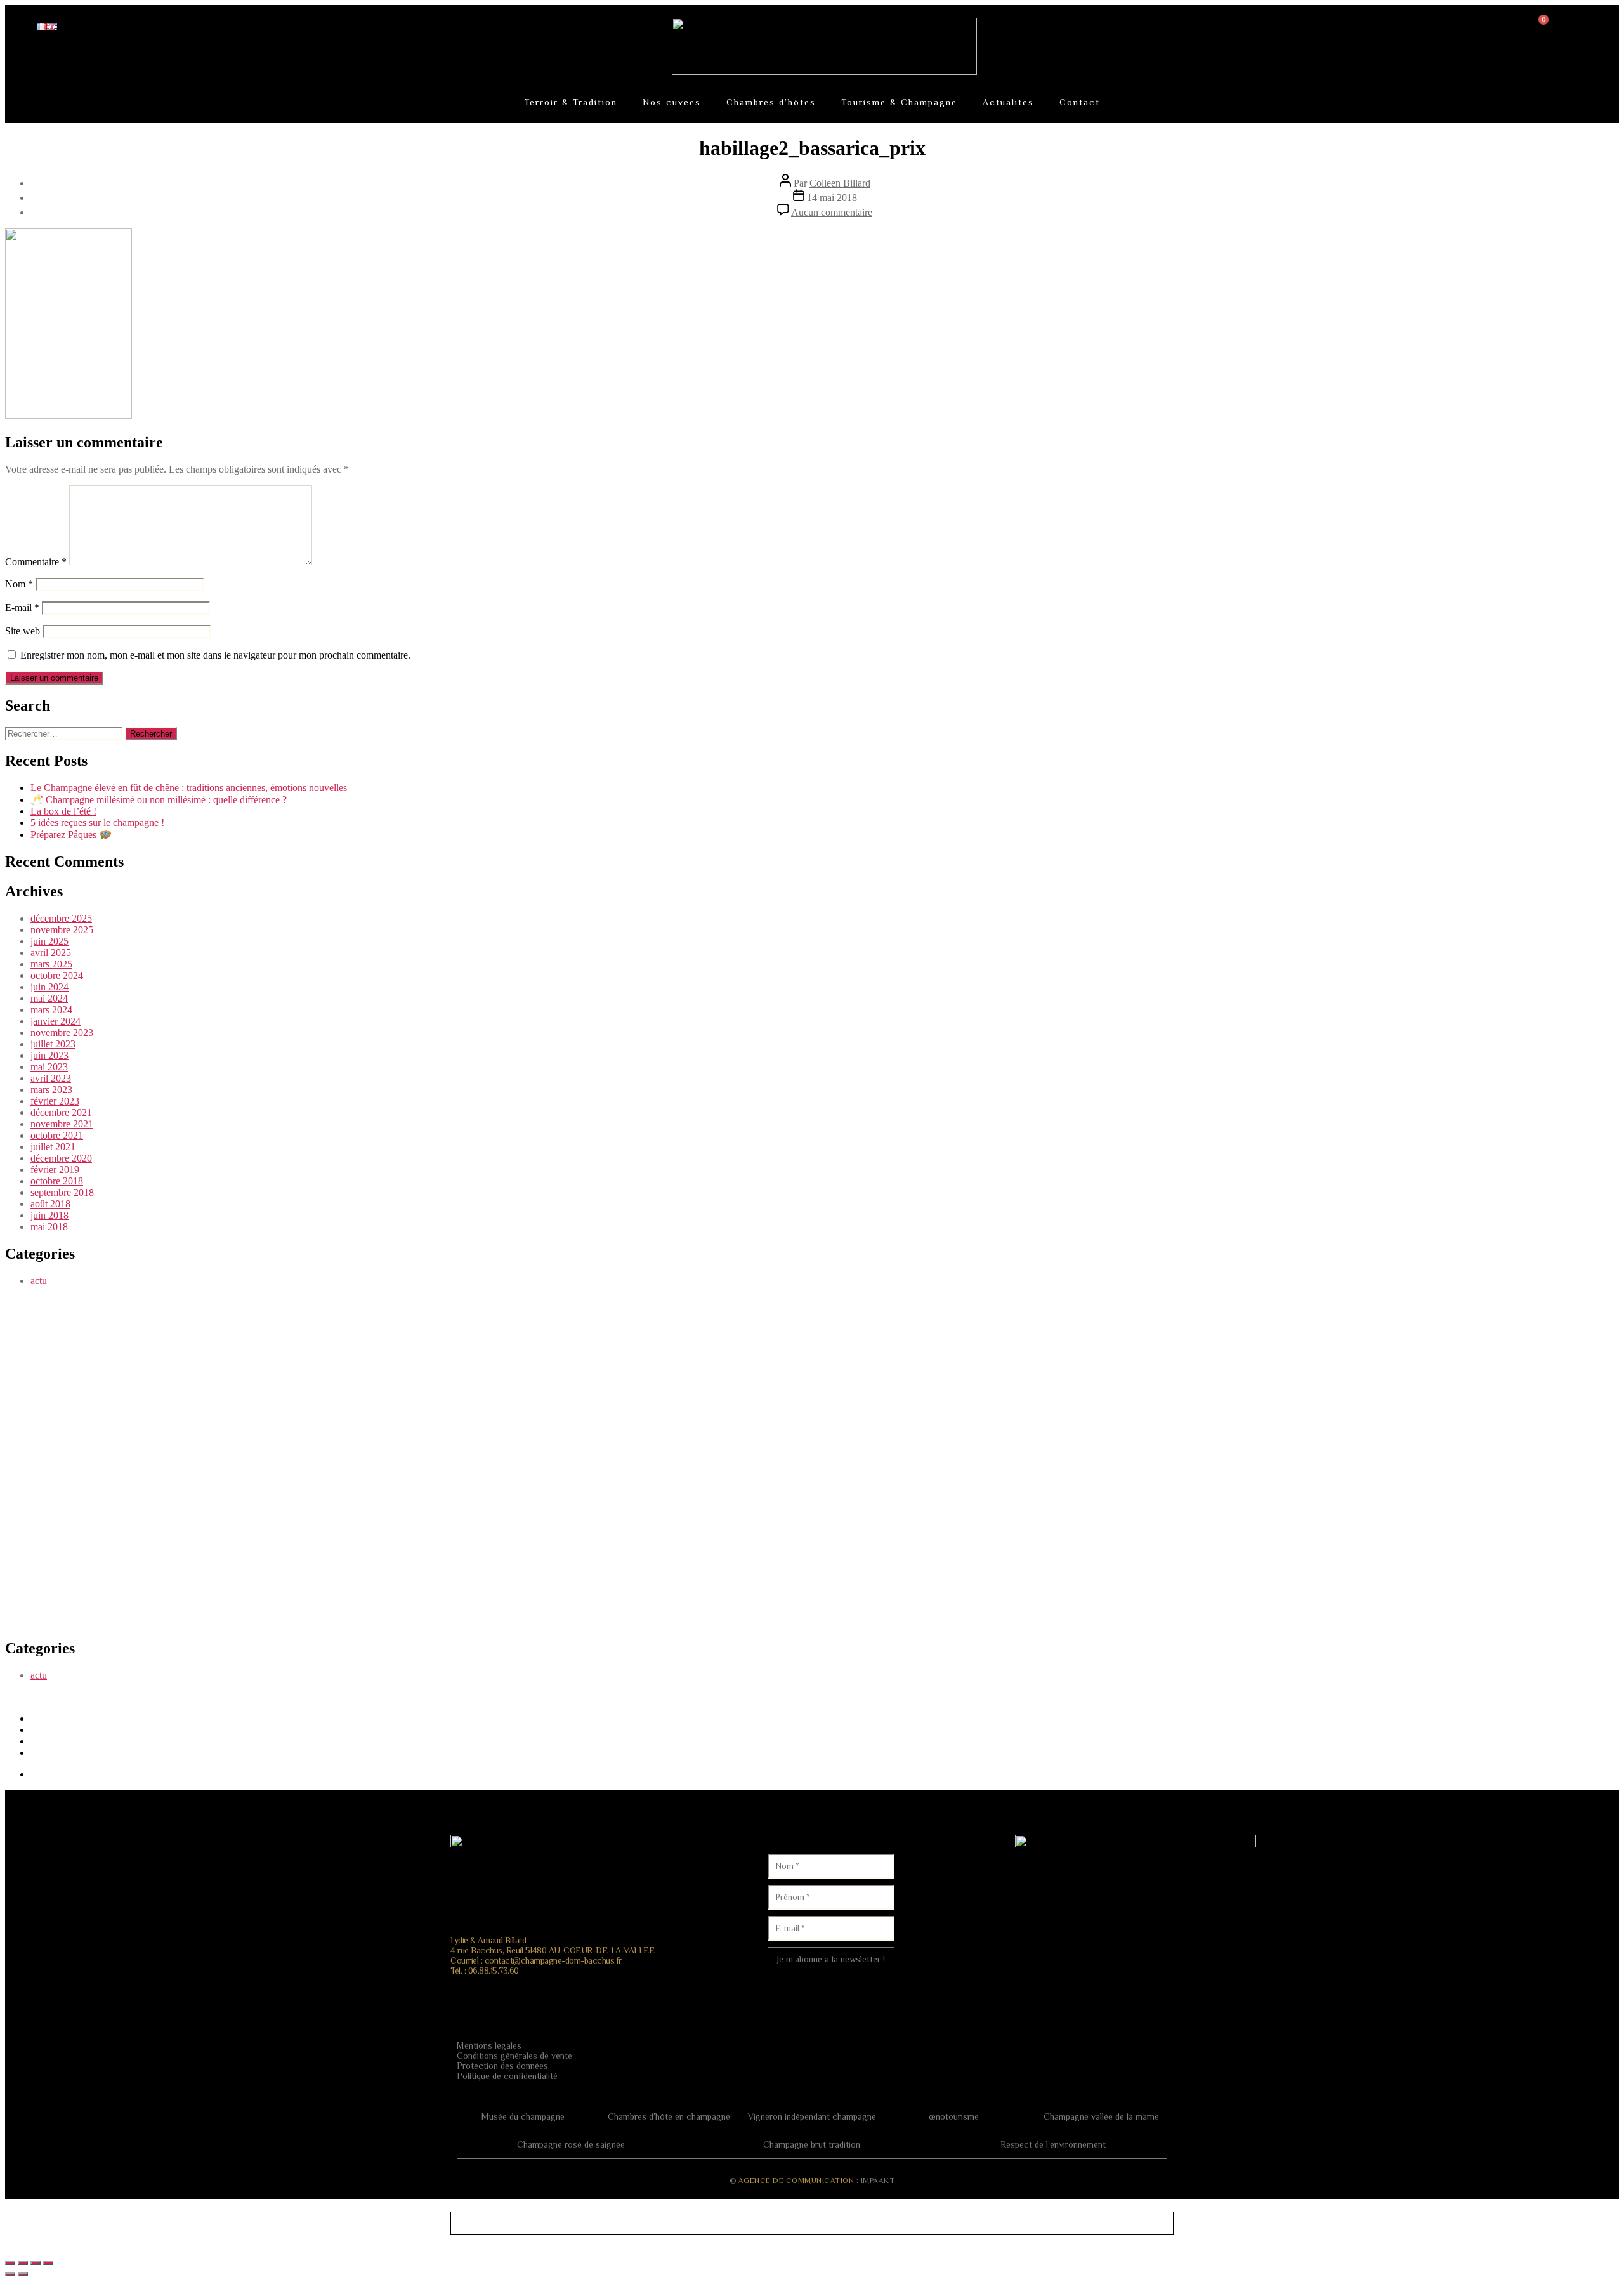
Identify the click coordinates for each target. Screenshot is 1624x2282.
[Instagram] (510, 1994)
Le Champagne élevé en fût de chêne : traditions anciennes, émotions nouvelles (189, 788)
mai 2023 (49, 1067)
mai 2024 (49, 998)
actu (39, 1281)
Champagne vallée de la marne (1101, 2116)
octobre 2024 (57, 975)
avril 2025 (51, 953)
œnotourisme (954, 2116)
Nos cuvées (672, 102)
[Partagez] (36, 2263)
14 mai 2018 (832, 198)
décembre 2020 (61, 1158)
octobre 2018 (57, 1181)
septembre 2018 (62, 1192)
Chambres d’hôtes (771, 102)
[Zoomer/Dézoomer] (10, 2263)
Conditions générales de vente (514, 2056)
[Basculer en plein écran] (23, 2263)
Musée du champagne (523, 2116)
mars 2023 (51, 1090)
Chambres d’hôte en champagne (669, 2116)
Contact (1080, 102)
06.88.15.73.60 (494, 1971)
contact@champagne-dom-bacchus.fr (553, 1960)
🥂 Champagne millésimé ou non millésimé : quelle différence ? (159, 800)
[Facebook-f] (473, 1994)
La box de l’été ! (63, 811)
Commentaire (36, 562)
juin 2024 (49, 987)
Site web (23, 631)
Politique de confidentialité (507, 2076)
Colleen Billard (840, 183)
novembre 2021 (62, 1124)
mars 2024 (51, 1010)
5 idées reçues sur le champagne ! (97, 823)
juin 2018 (49, 1215)
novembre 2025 (62, 930)
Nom (19, 584)
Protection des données (502, 2066)
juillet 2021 (53, 1147)
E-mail (22, 607)
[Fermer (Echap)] (48, 2263)
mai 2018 (49, 1227)
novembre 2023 (62, 1033)
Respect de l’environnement (1053, 2144)
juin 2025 (49, 941)
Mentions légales (489, 2045)
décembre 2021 (61, 1112)
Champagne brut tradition (812, 2144)
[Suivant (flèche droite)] (23, 2274)
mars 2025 (51, 964)
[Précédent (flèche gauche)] (10, 2274)
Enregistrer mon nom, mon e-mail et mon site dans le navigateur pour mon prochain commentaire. (215, 655)
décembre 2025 (61, 918)
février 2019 (55, 1170)
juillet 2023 (53, 1044)
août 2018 (50, 1204)
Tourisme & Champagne (899, 102)
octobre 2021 (57, 1135)
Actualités (1008, 102)
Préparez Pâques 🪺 (71, 835)
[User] (1445, 32)
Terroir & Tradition (571, 102)
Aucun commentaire (832, 212)
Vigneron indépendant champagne (812, 2116)
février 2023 (55, 1101)
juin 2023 (49, 1055)
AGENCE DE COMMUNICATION (796, 2180)
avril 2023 (51, 1078)
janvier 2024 (56, 1021)
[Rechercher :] (65, 733)
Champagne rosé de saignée (571, 2144)
